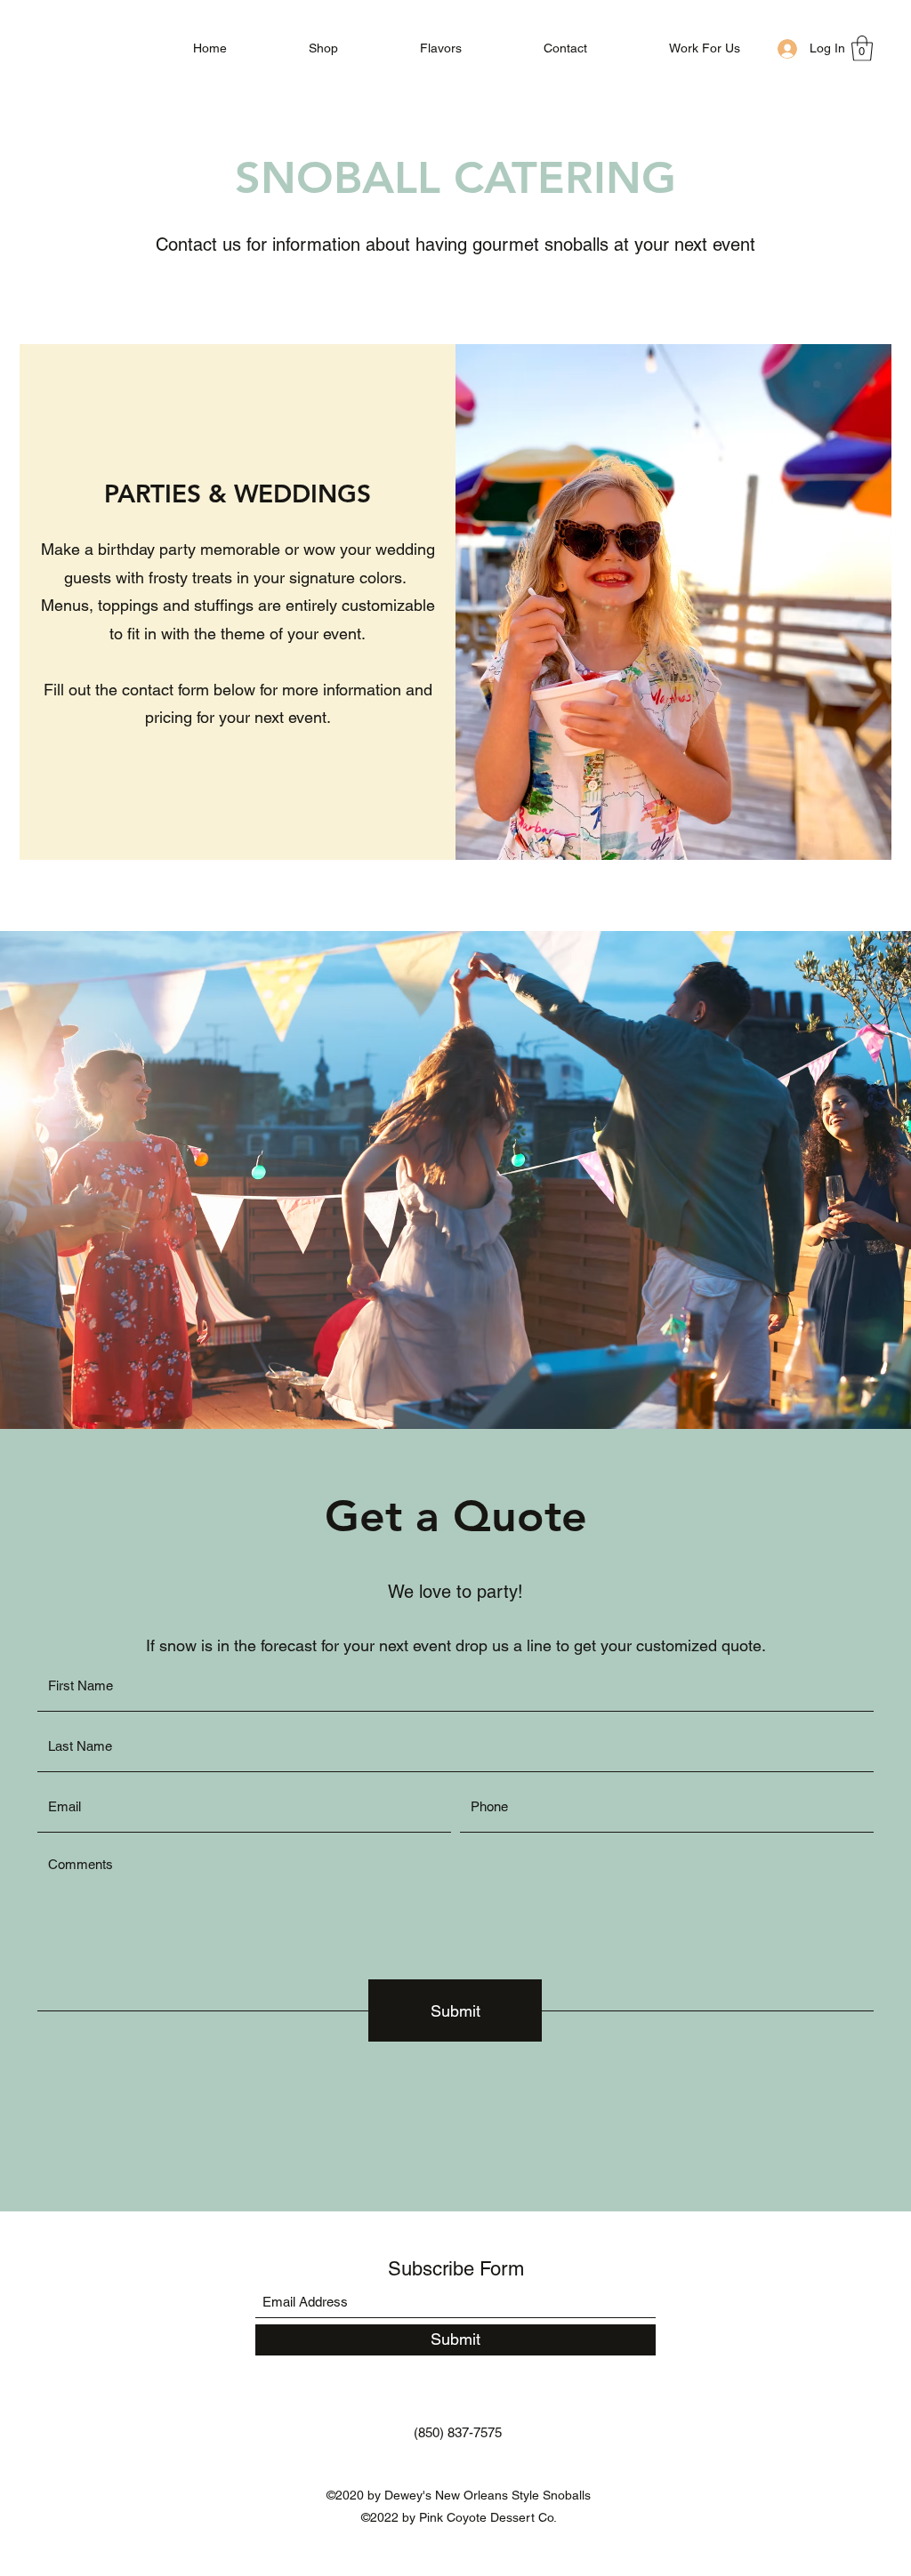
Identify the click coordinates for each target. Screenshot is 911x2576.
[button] (862, 48)
